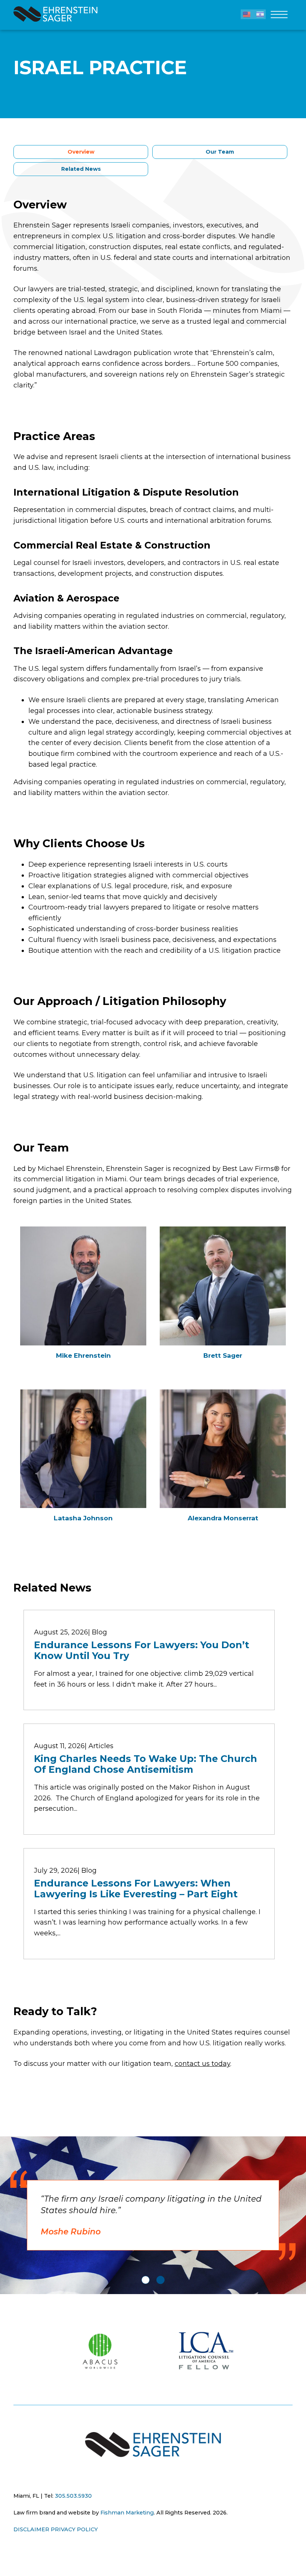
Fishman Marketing (127, 2513)
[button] (247, 14)
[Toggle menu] (279, 17)
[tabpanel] (153, 2215)
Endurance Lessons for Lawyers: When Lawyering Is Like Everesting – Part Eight (136, 1889)
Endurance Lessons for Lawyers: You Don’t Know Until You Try (142, 1650)
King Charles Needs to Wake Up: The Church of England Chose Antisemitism (146, 1764)
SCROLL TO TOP (16, 2311)
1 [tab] (146, 2280)
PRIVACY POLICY (74, 2529)
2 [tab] (160, 2280)
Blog (99, 1632)
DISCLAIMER (31, 2529)
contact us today (202, 2064)
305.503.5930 (73, 2496)
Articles (101, 1746)
